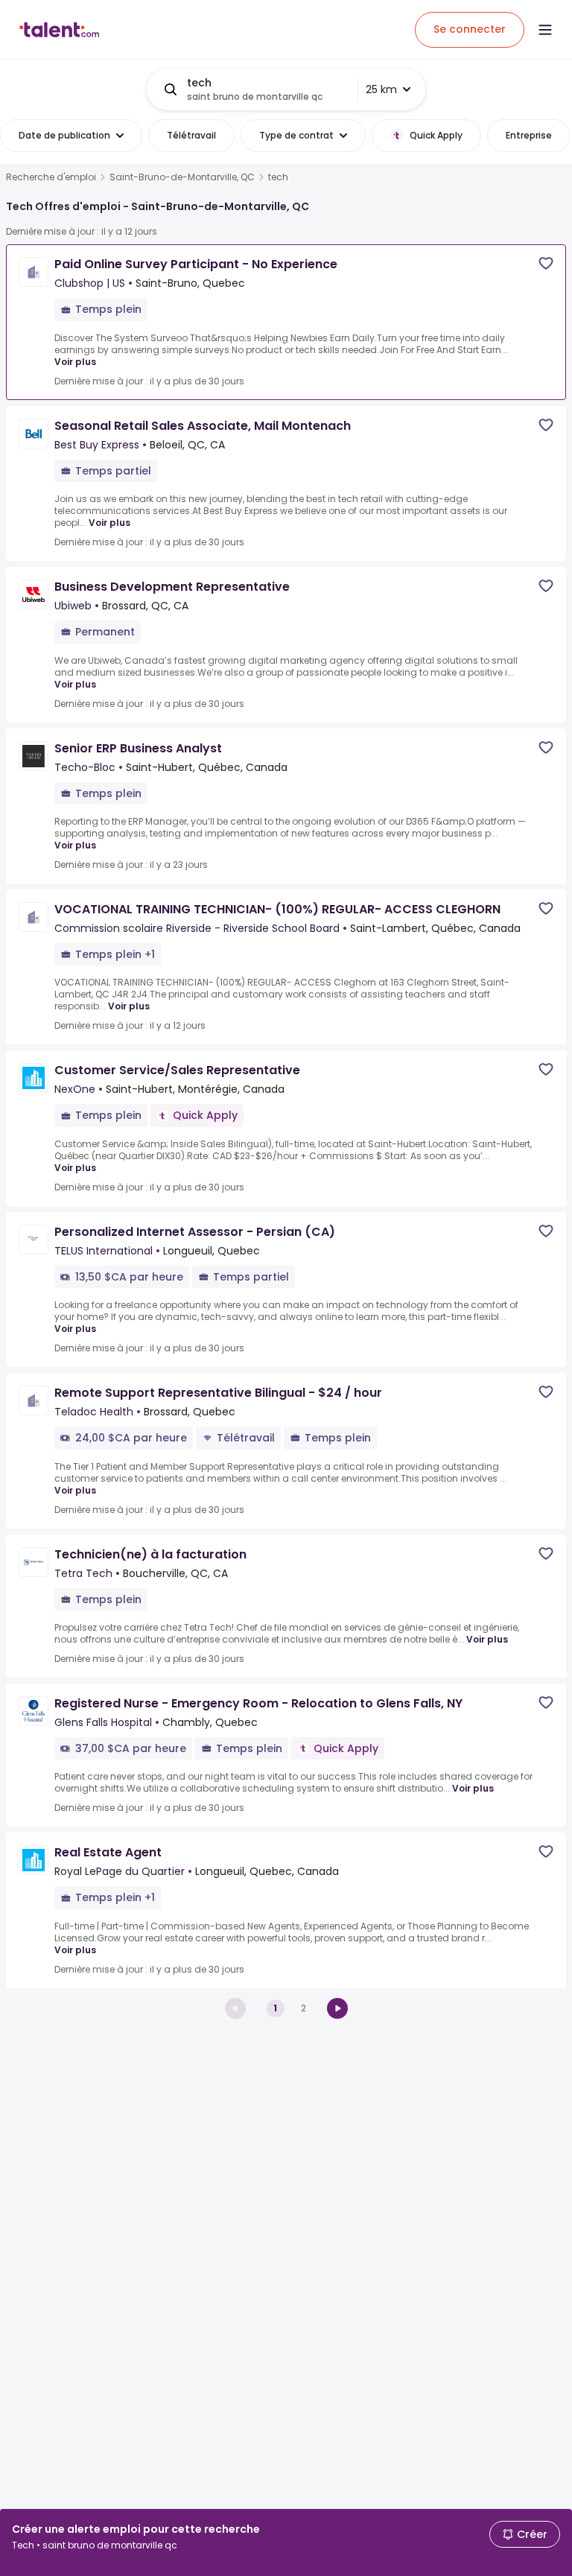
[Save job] (546, 263)
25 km (381, 89)
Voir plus (75, 362)
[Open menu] (545, 30)
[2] (337, 2008)
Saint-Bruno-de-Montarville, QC (182, 177)
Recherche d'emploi (51, 177)
